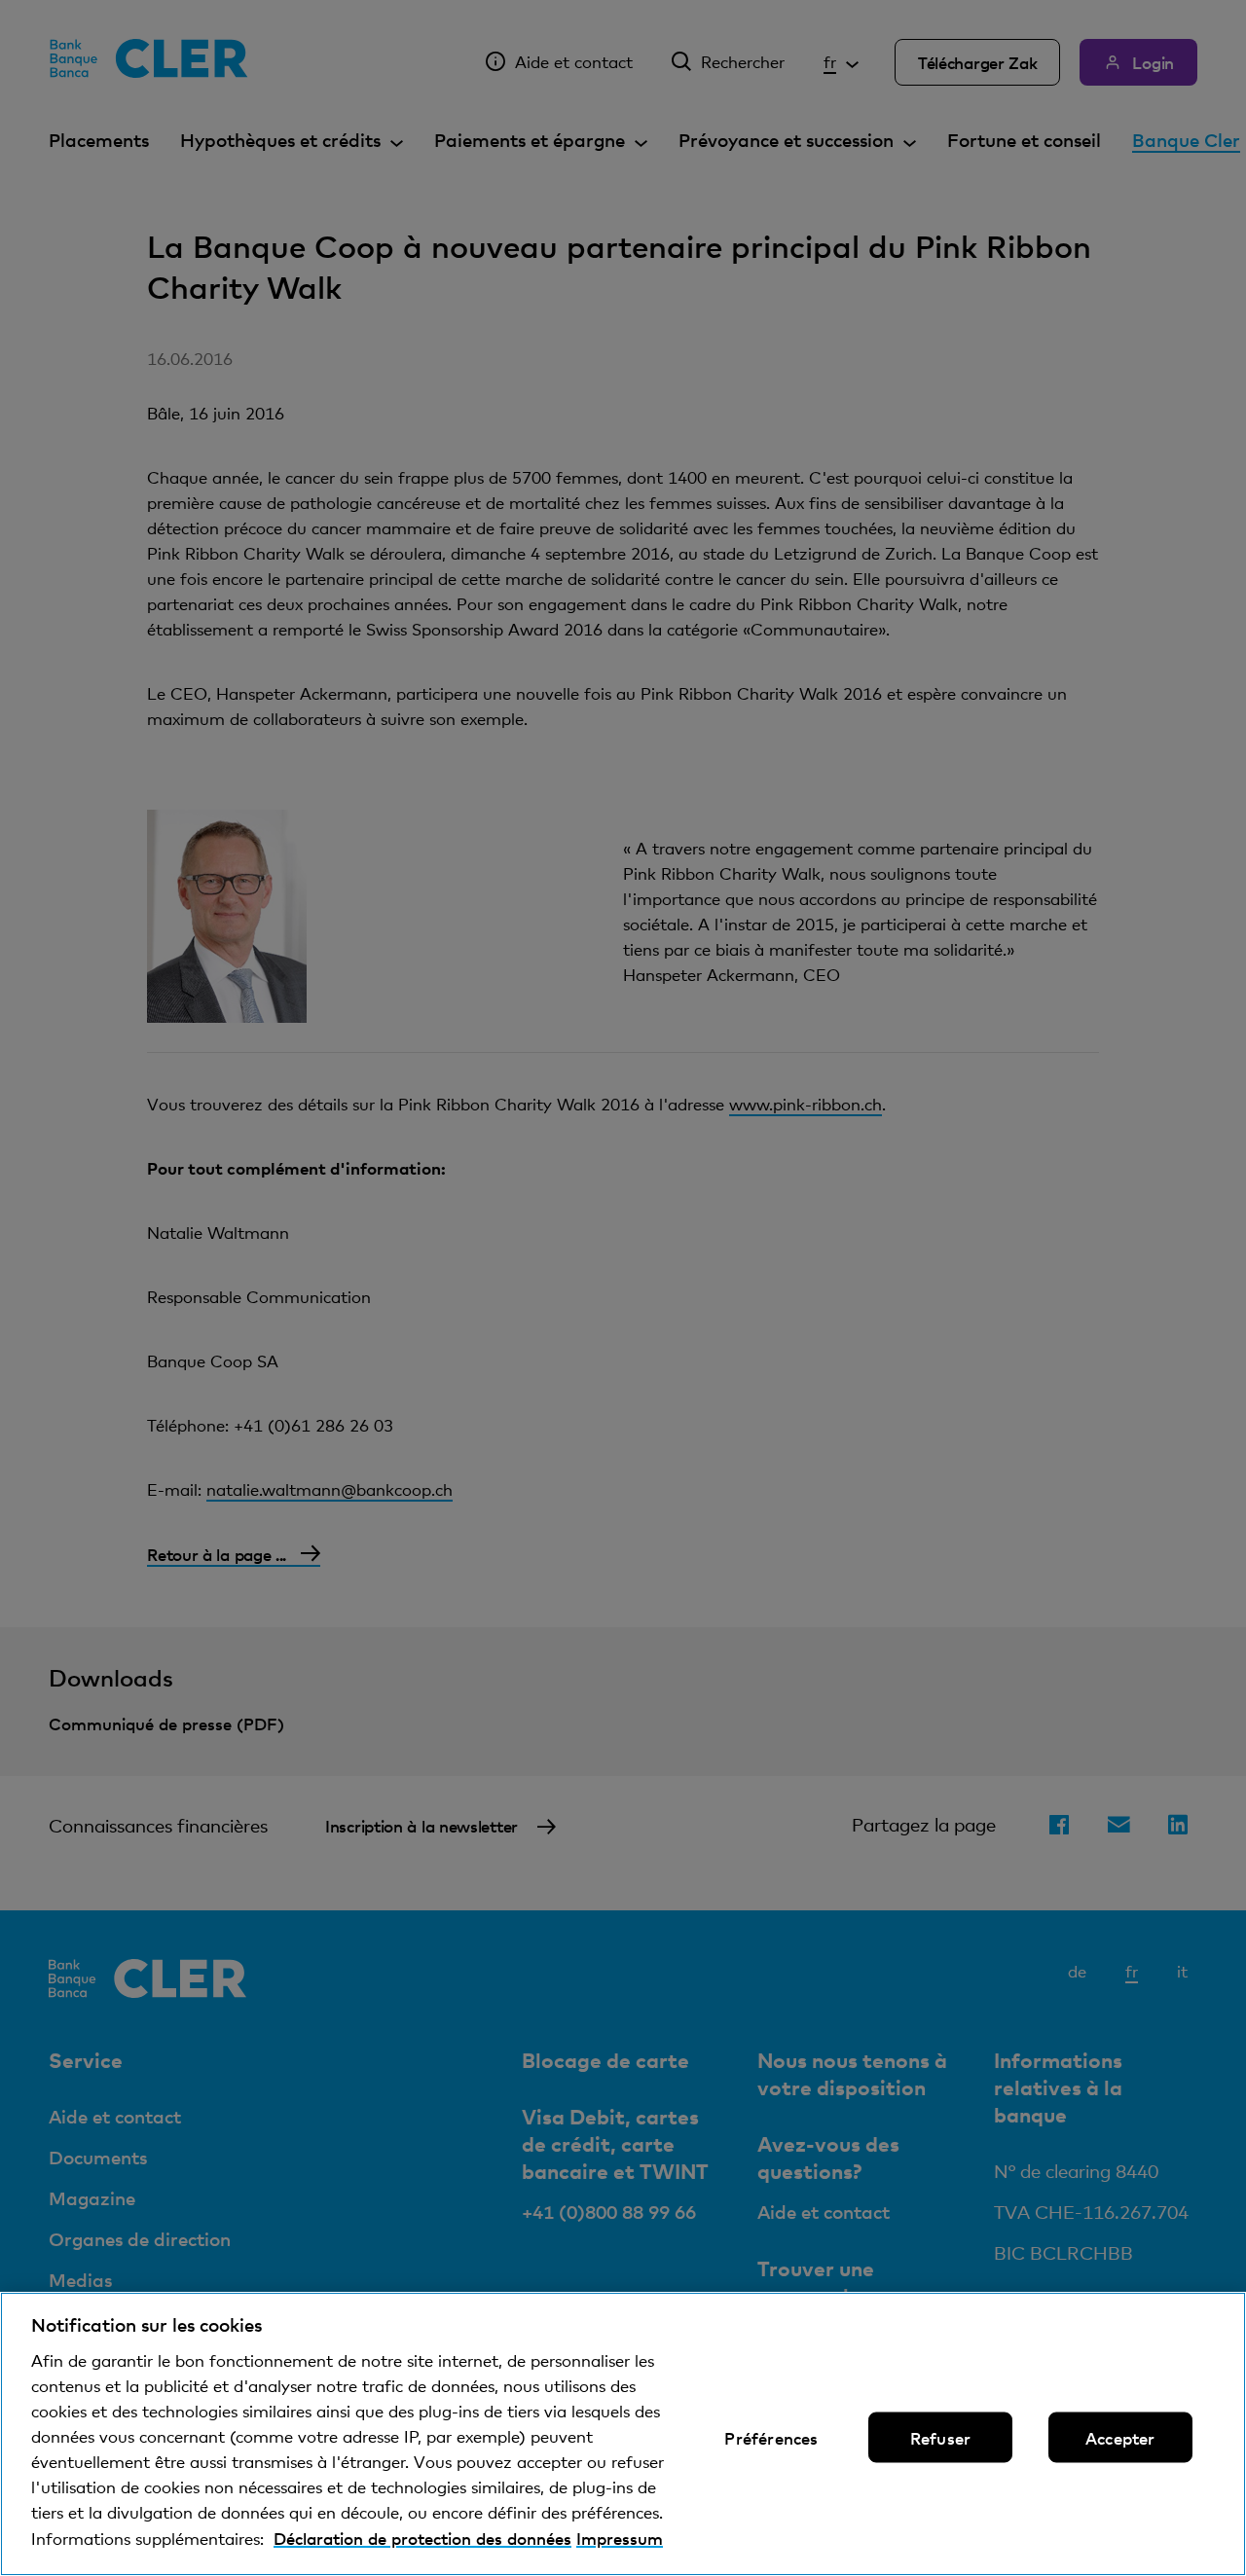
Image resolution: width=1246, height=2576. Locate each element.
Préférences (771, 2438)
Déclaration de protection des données (422, 2538)
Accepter (1120, 2438)
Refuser (940, 2438)
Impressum (620, 2538)
